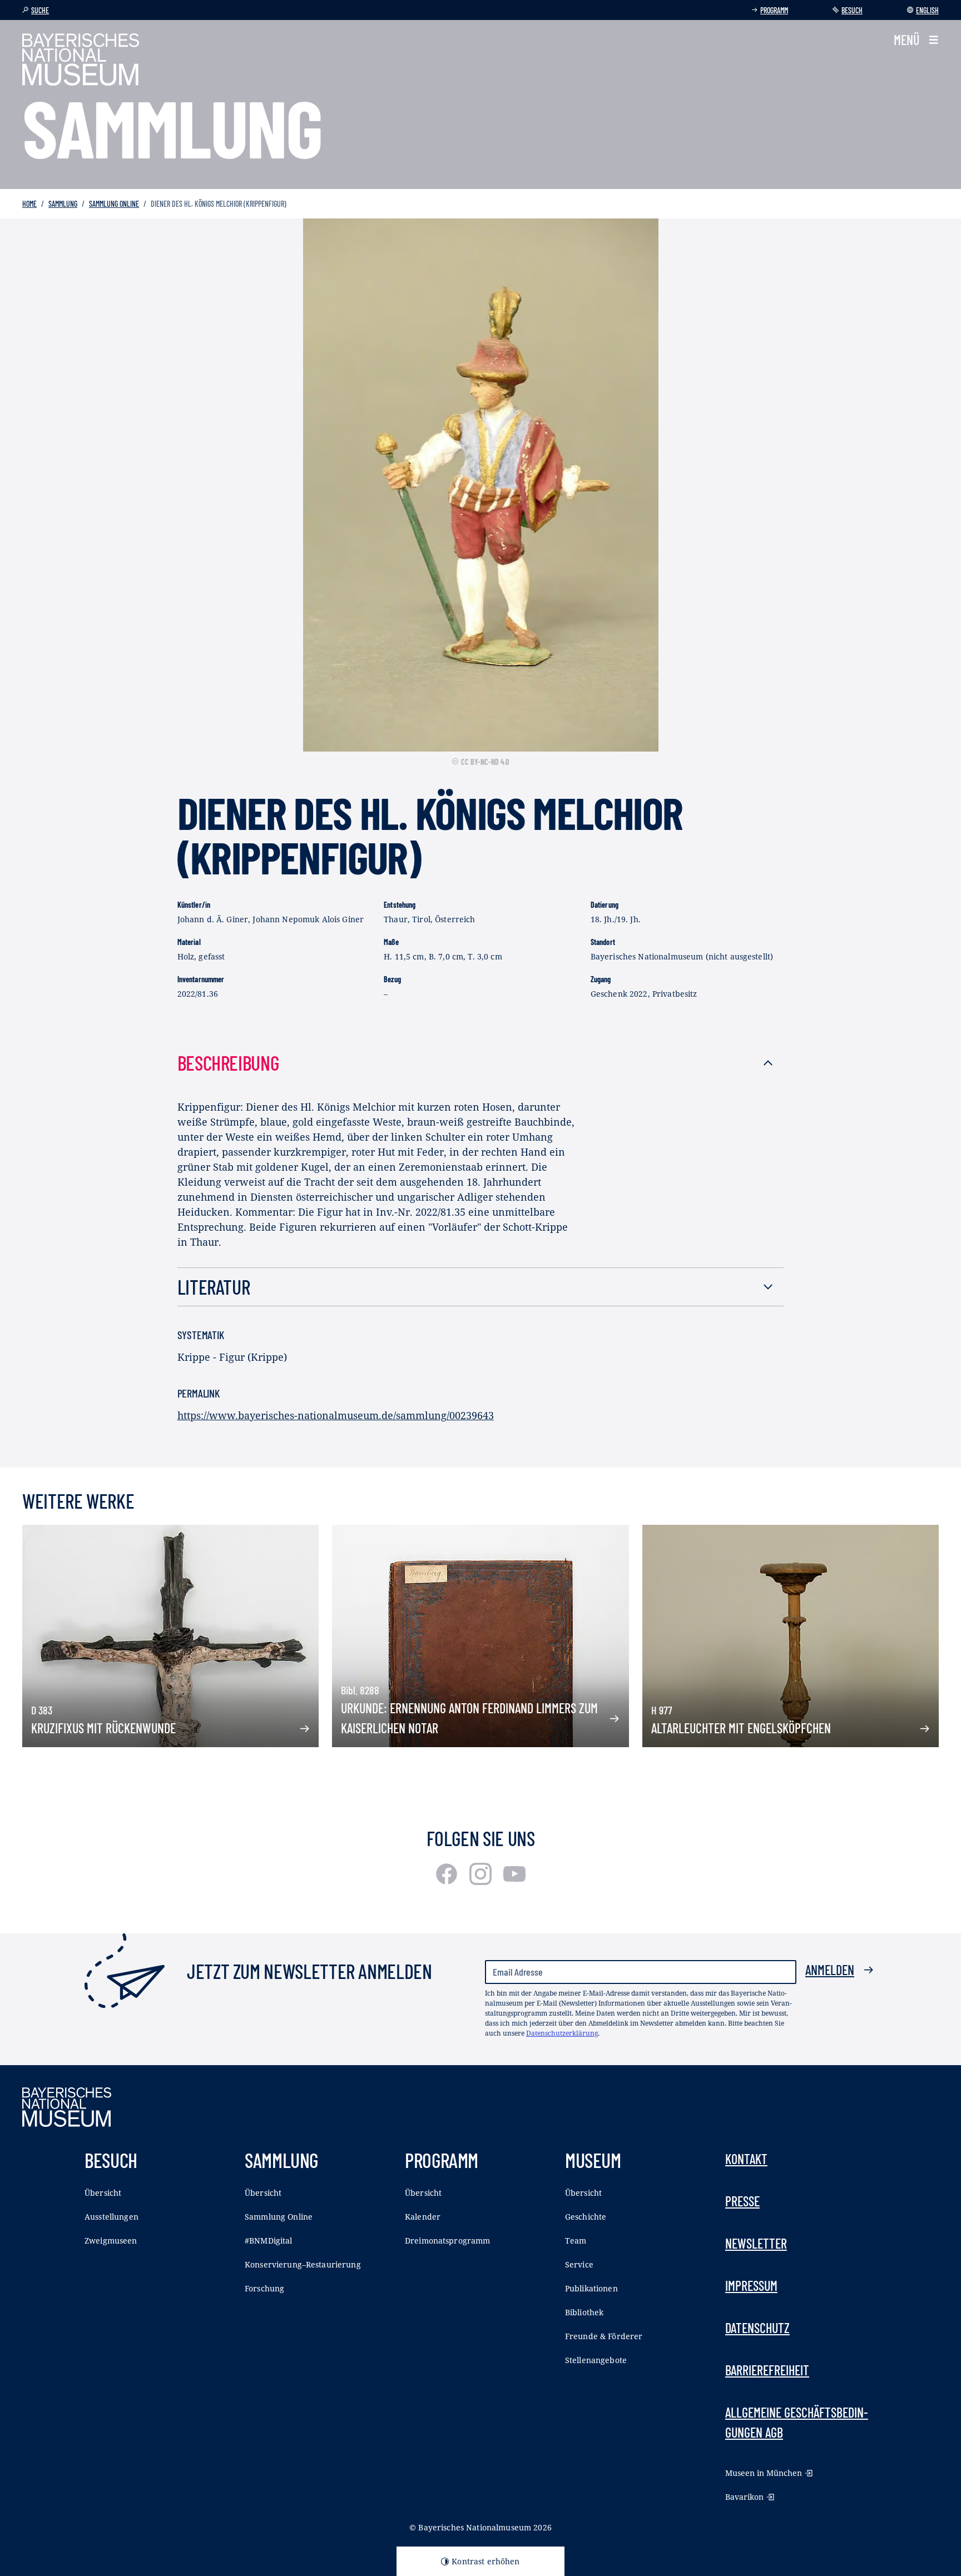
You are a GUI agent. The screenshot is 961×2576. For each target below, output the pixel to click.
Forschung (264, 2288)
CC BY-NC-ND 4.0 (485, 762)
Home (29, 204)
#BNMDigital (269, 2241)
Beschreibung (228, 1063)
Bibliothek (584, 2312)
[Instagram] (482, 1881)
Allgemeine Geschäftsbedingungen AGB (797, 2422)
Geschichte (586, 2217)
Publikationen (591, 2288)
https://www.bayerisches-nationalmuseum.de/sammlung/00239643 (336, 1415)
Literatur (214, 1287)
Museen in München (764, 2473)
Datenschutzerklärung (562, 2033)
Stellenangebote (596, 2360)
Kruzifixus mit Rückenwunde (103, 1728)
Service (579, 2264)
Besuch (852, 10)
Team (576, 2241)
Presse (742, 2201)
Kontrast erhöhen (486, 2561)
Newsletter (756, 2243)
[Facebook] (448, 1881)
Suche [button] (40, 10)
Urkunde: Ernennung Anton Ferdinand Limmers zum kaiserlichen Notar (469, 1718)
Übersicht (103, 2193)
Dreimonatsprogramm (448, 2241)
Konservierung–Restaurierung (303, 2264)
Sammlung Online (114, 204)
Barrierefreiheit (767, 2370)
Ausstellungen (112, 2217)
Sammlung (63, 204)
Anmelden (830, 1970)
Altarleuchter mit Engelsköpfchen (741, 1728)
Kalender (423, 2217)
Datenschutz (757, 2328)
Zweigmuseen (111, 2241)
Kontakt (746, 2159)
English (927, 10)
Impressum (751, 2286)
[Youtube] (514, 1881)
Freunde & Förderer (604, 2336)
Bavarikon (744, 2497)
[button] (916, 40)
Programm (774, 10)
